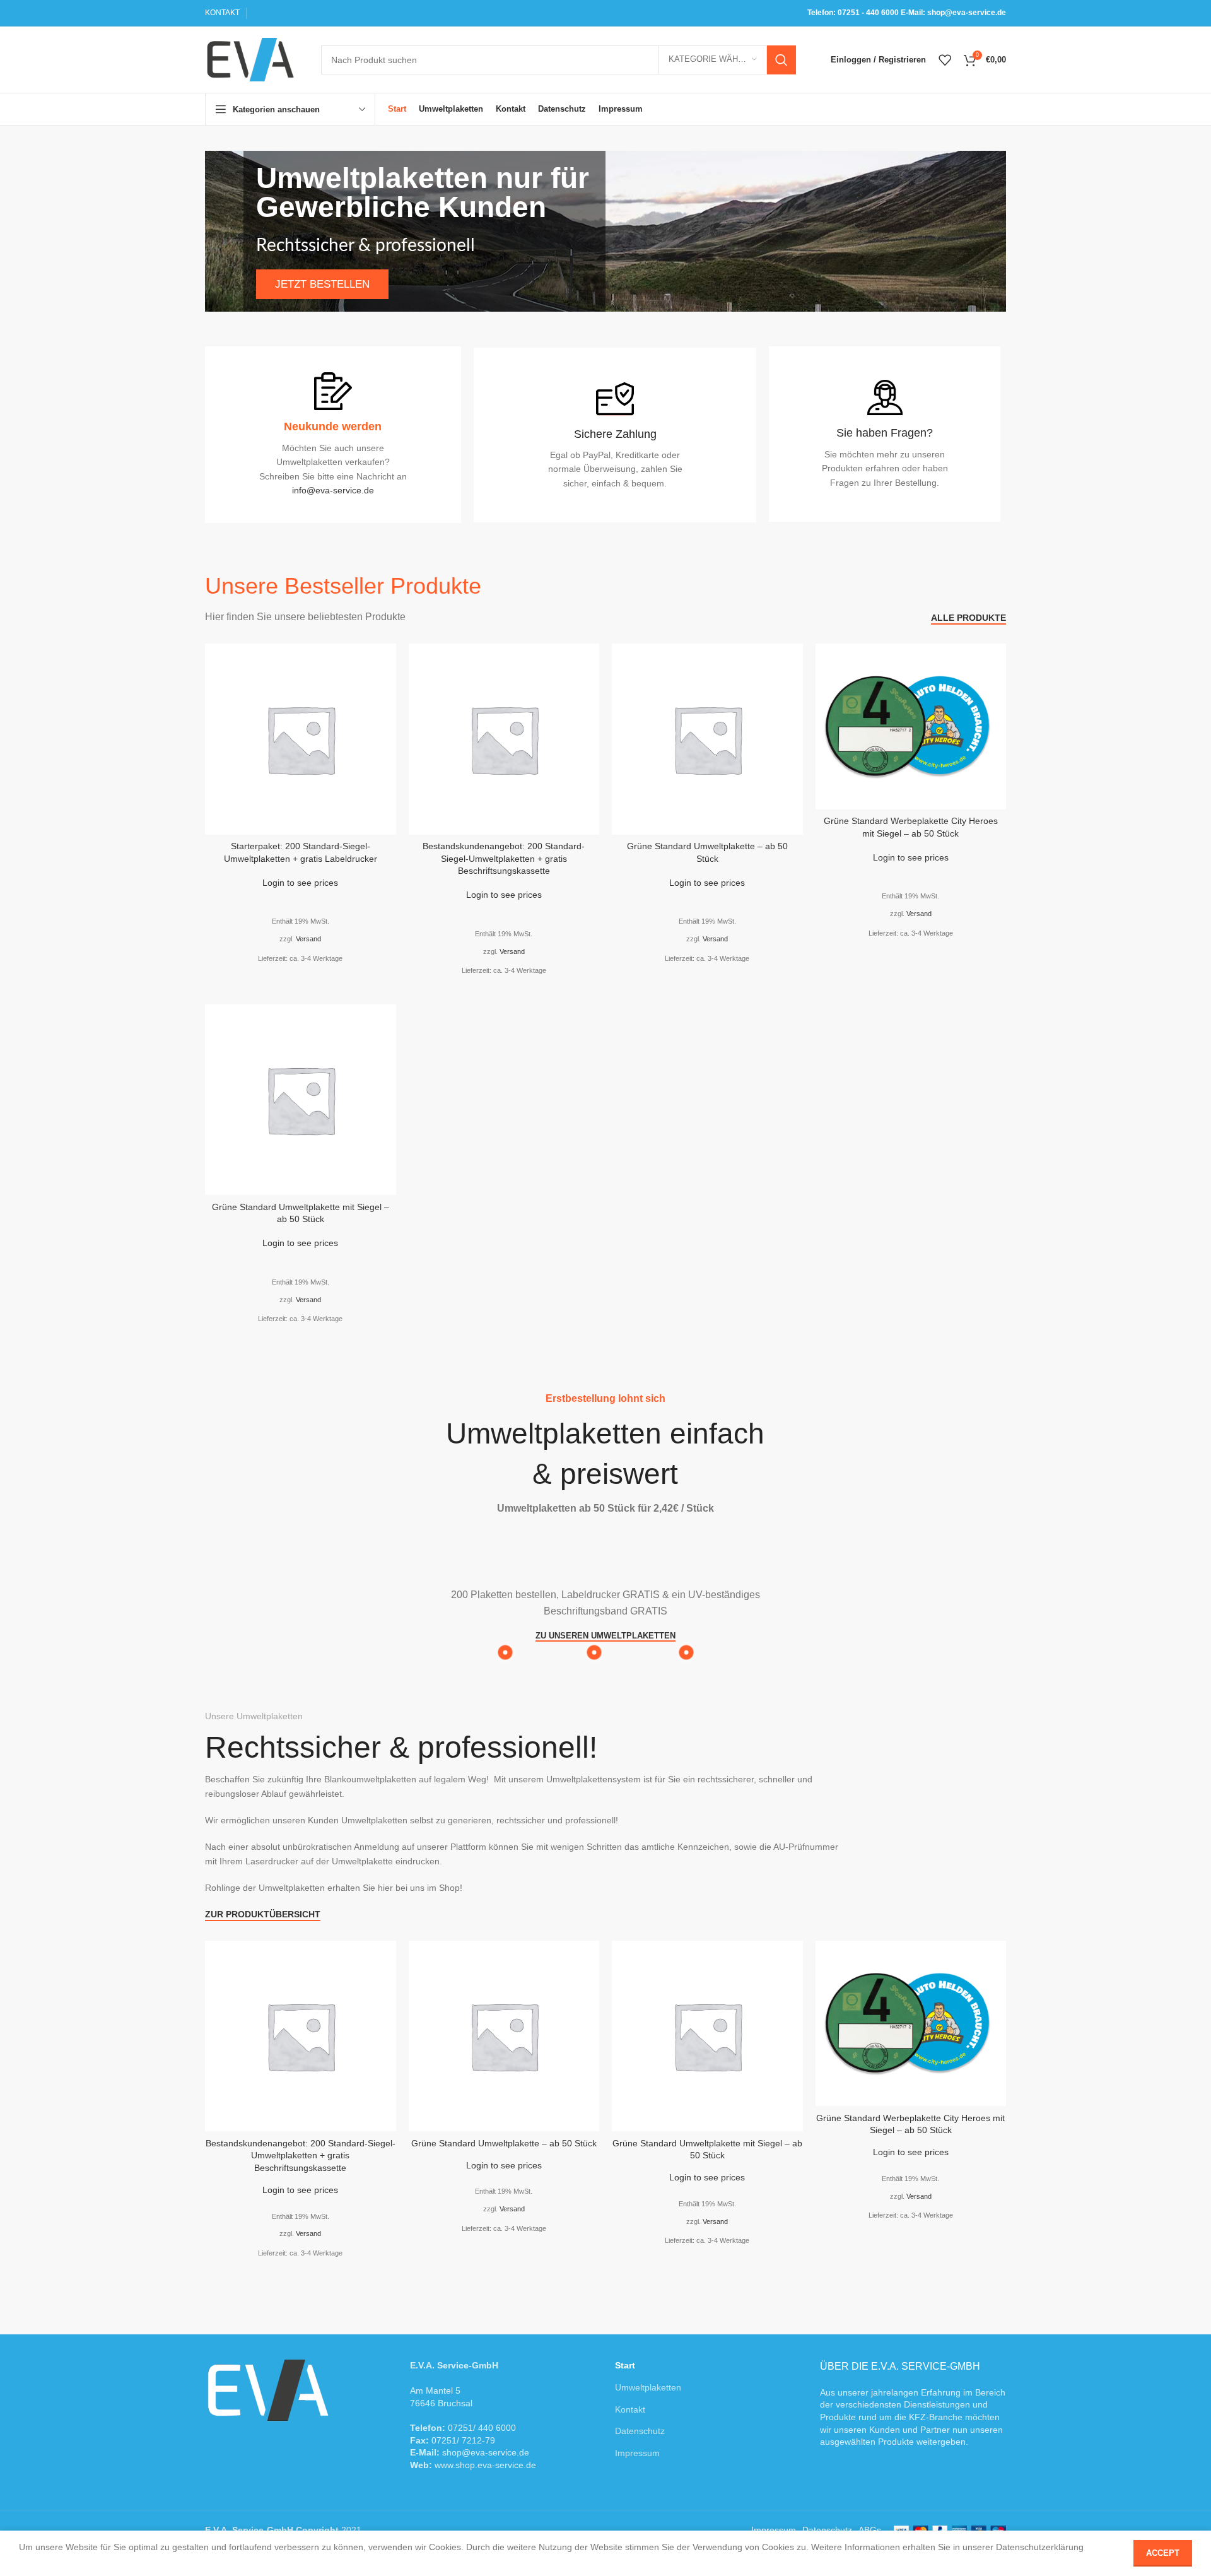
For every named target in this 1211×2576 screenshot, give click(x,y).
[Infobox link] (885, 434)
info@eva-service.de (333, 490)
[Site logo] (250, 59)
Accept (1163, 2553)
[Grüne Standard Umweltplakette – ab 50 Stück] (707, 739)
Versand (308, 939)
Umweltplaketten (648, 2387)
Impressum (637, 2453)
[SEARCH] (781, 60)
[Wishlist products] (945, 60)
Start (625, 2365)
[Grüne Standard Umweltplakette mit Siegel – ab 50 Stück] (301, 1100)
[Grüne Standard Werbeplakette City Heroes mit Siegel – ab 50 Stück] (911, 726)
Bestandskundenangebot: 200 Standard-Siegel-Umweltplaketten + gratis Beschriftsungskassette (504, 858)
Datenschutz (640, 2431)
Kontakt (630, 2409)
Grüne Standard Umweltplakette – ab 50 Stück (504, 2143)
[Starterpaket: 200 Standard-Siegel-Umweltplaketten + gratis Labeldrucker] (301, 739)
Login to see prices (300, 883)
